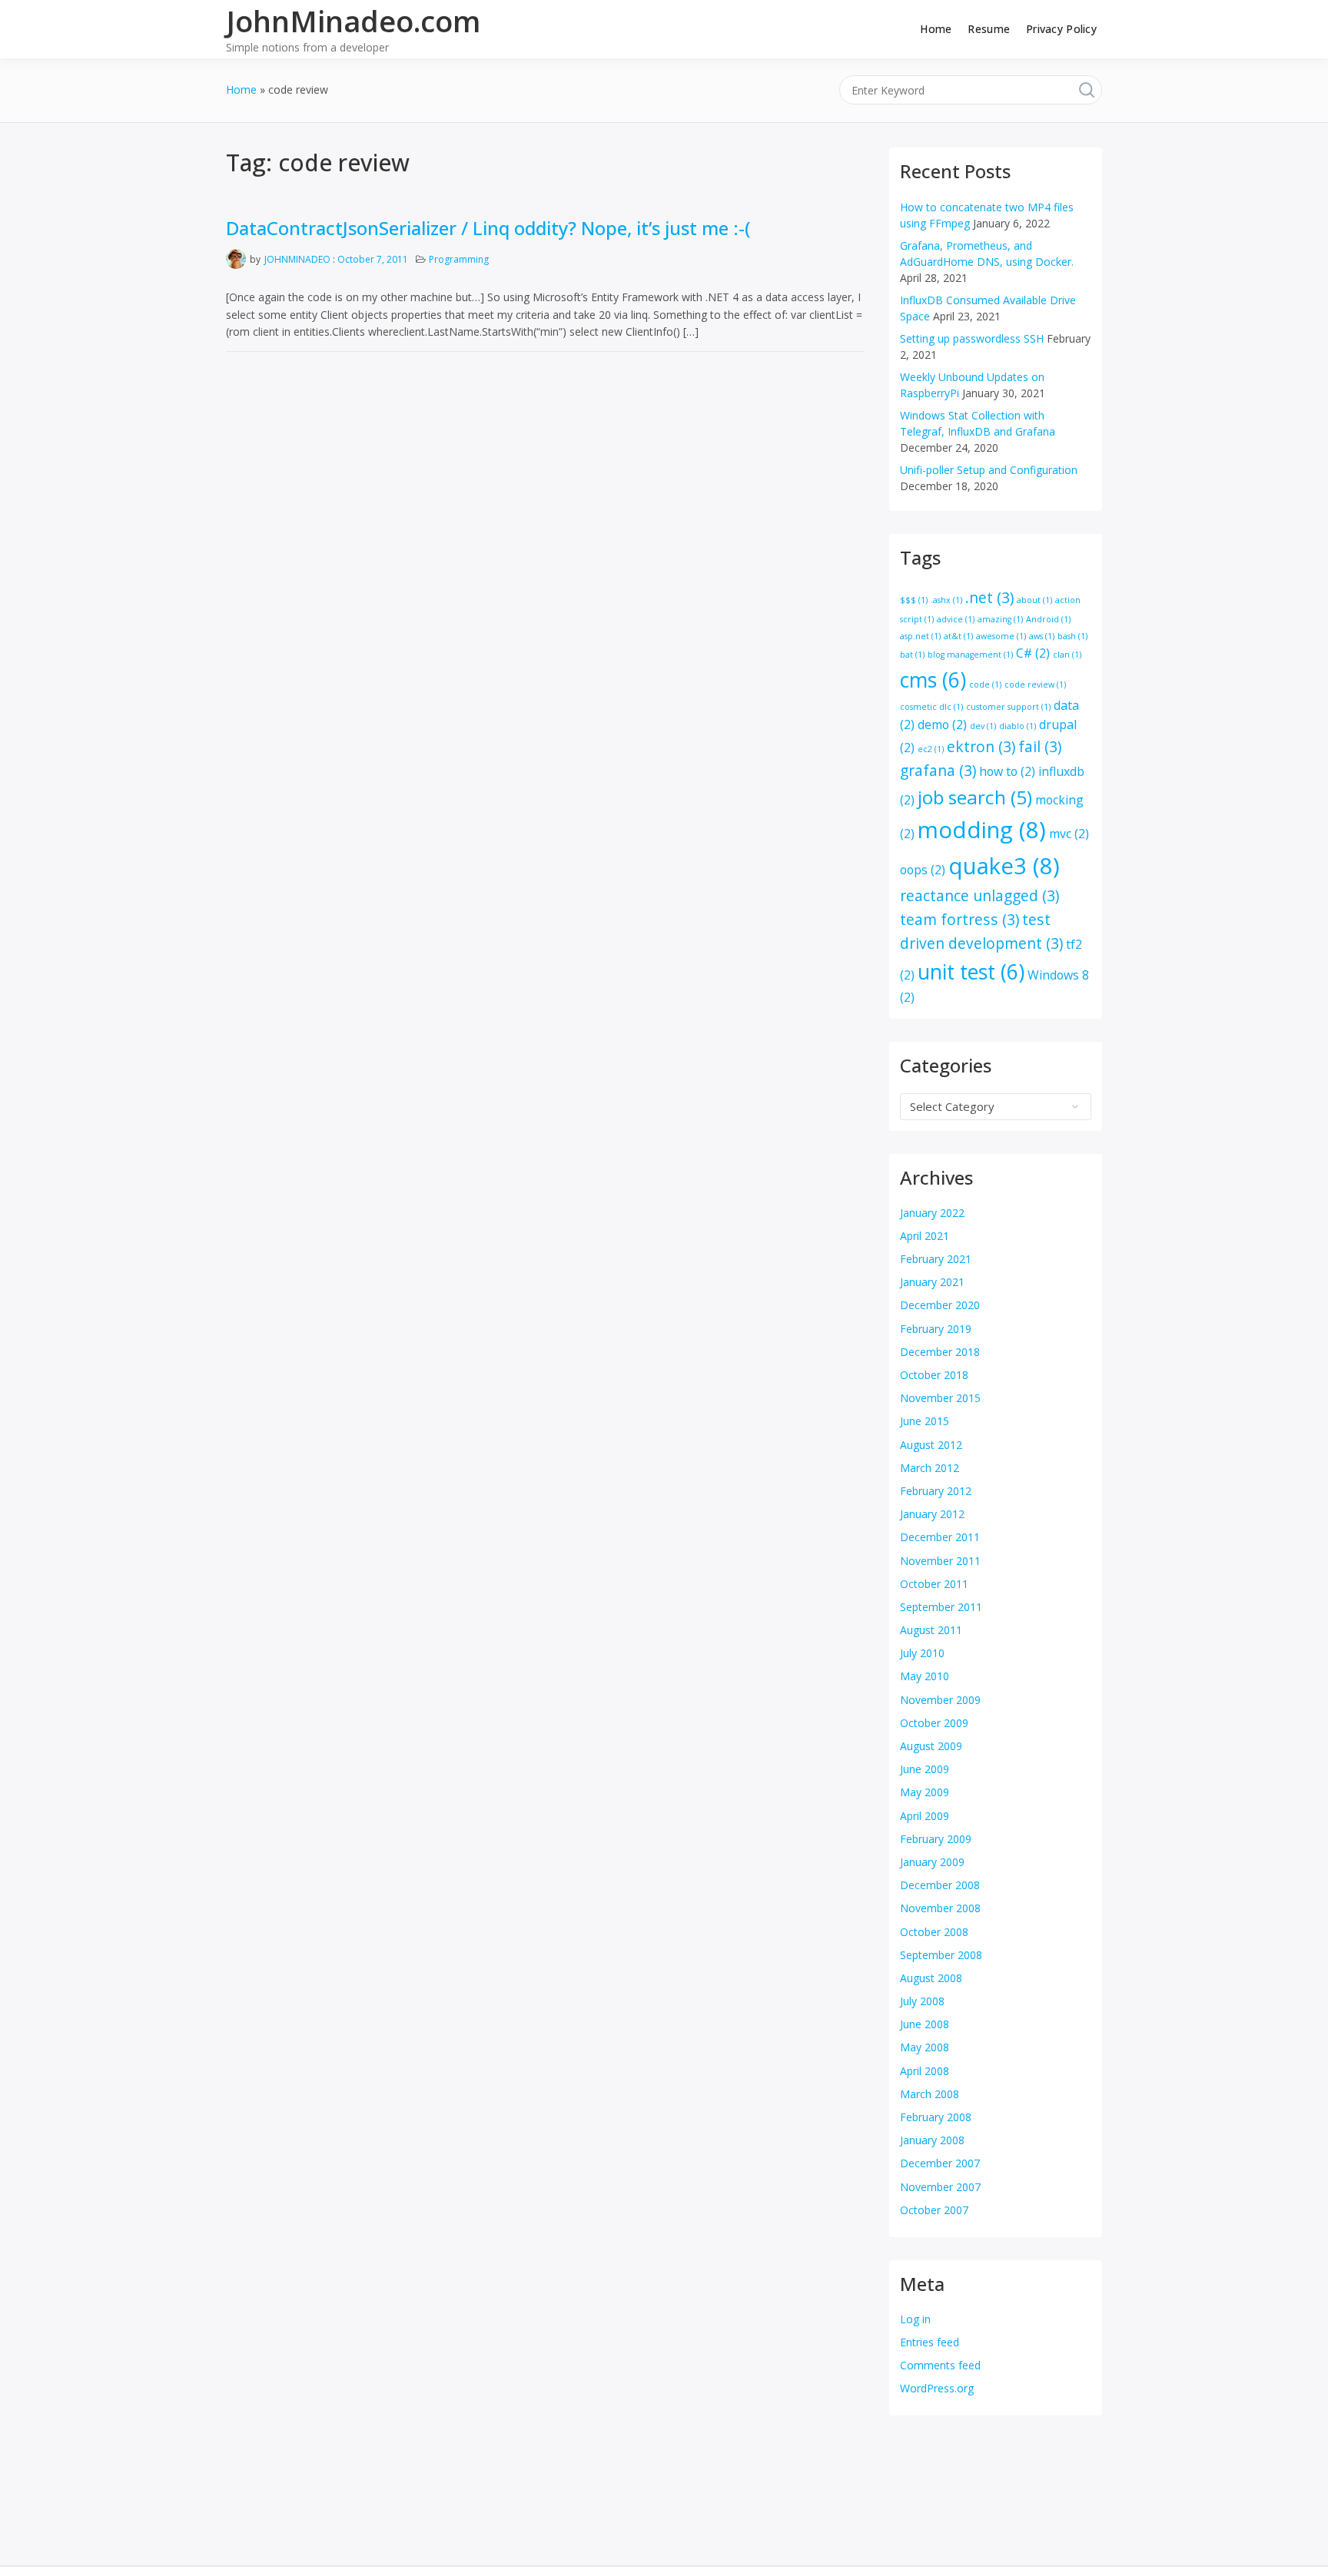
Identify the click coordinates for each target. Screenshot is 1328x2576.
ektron (981, 746)
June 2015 (925, 1421)
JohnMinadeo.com (353, 21)
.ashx (946, 600)
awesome (1001, 636)
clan (1067, 655)
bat (912, 655)
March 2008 (930, 2094)
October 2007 (934, 2210)
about (1034, 600)
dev (983, 726)
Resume (989, 29)
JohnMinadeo (297, 259)
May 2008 (925, 2047)
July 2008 (922, 2001)
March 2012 (930, 1468)
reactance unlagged (979, 895)
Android (1048, 619)
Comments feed (940, 2365)
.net (989, 597)
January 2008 (932, 2140)
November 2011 (940, 1561)
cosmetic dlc (931, 707)
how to (1007, 771)
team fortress (959, 919)
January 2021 (932, 1282)
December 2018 (940, 1352)
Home (936, 29)
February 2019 (936, 1329)
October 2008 (934, 1932)
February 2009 (936, 1839)
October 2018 (934, 1375)
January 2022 (932, 1213)
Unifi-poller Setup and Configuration (989, 470)
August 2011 (931, 1630)
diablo (1018, 726)
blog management (970, 655)
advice (956, 619)
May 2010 (925, 1676)
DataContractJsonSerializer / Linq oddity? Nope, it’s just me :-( (488, 228)
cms (933, 680)
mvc (1069, 834)
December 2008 (940, 1885)
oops (923, 870)
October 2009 (934, 1723)
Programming (459, 259)
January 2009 (932, 1862)
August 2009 (931, 1746)
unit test (971, 972)
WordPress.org (937, 2388)
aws (1042, 636)
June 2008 (925, 2024)
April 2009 (925, 1816)
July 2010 (922, 1653)
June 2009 (925, 1769)
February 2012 (936, 1491)
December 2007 (940, 2163)
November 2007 (940, 2187)
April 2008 (925, 2071)
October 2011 (934, 1584)
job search (975, 797)
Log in (915, 2319)
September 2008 (941, 1955)
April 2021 (925, 1236)
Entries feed (930, 2342)
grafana (938, 770)
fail (1040, 746)
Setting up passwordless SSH (972, 338)
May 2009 (925, 1792)
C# (1033, 653)
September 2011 (941, 1607)
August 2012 (931, 1445)
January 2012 (932, 1514)
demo (942, 724)
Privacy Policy (1061, 29)
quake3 (1004, 866)
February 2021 (936, 1259)
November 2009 (940, 1700)
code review (1035, 685)
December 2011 (940, 1537)
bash (1072, 636)
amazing (1000, 619)
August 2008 (931, 1978)
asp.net (920, 636)
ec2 (931, 749)
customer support (1008, 707)
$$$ (914, 600)
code (985, 685)
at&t (958, 636)
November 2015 (940, 1398)
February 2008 (936, 2117)
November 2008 (940, 1908)
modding (982, 830)
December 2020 (940, 1305)
